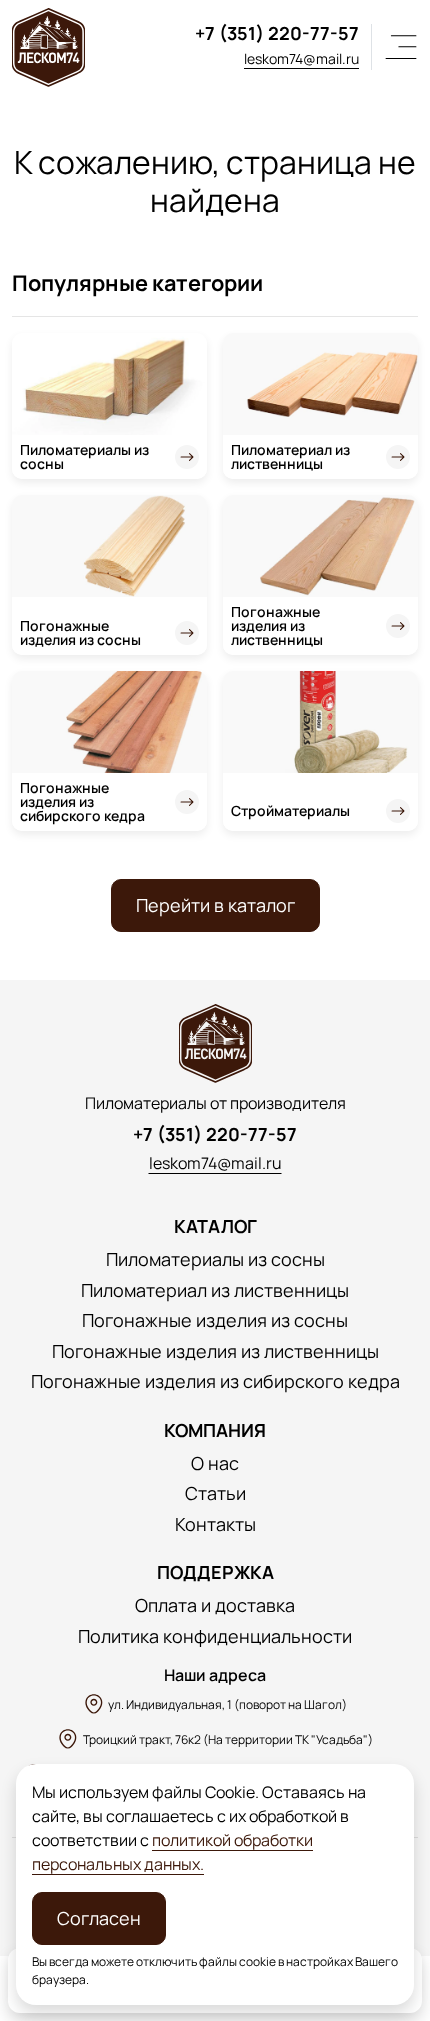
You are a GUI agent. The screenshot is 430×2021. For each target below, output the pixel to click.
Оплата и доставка (215, 1605)
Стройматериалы (290, 810)
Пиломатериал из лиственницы (290, 456)
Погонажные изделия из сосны (80, 632)
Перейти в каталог (215, 905)
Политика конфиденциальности (215, 1636)
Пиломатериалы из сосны (84, 456)
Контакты (215, 1524)
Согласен (99, 1918)
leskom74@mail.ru (301, 58)
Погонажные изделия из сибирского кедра (82, 801)
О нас (215, 1463)
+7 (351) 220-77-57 (277, 33)
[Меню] (401, 47)
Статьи (215, 1493)
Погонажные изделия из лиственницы (277, 625)
